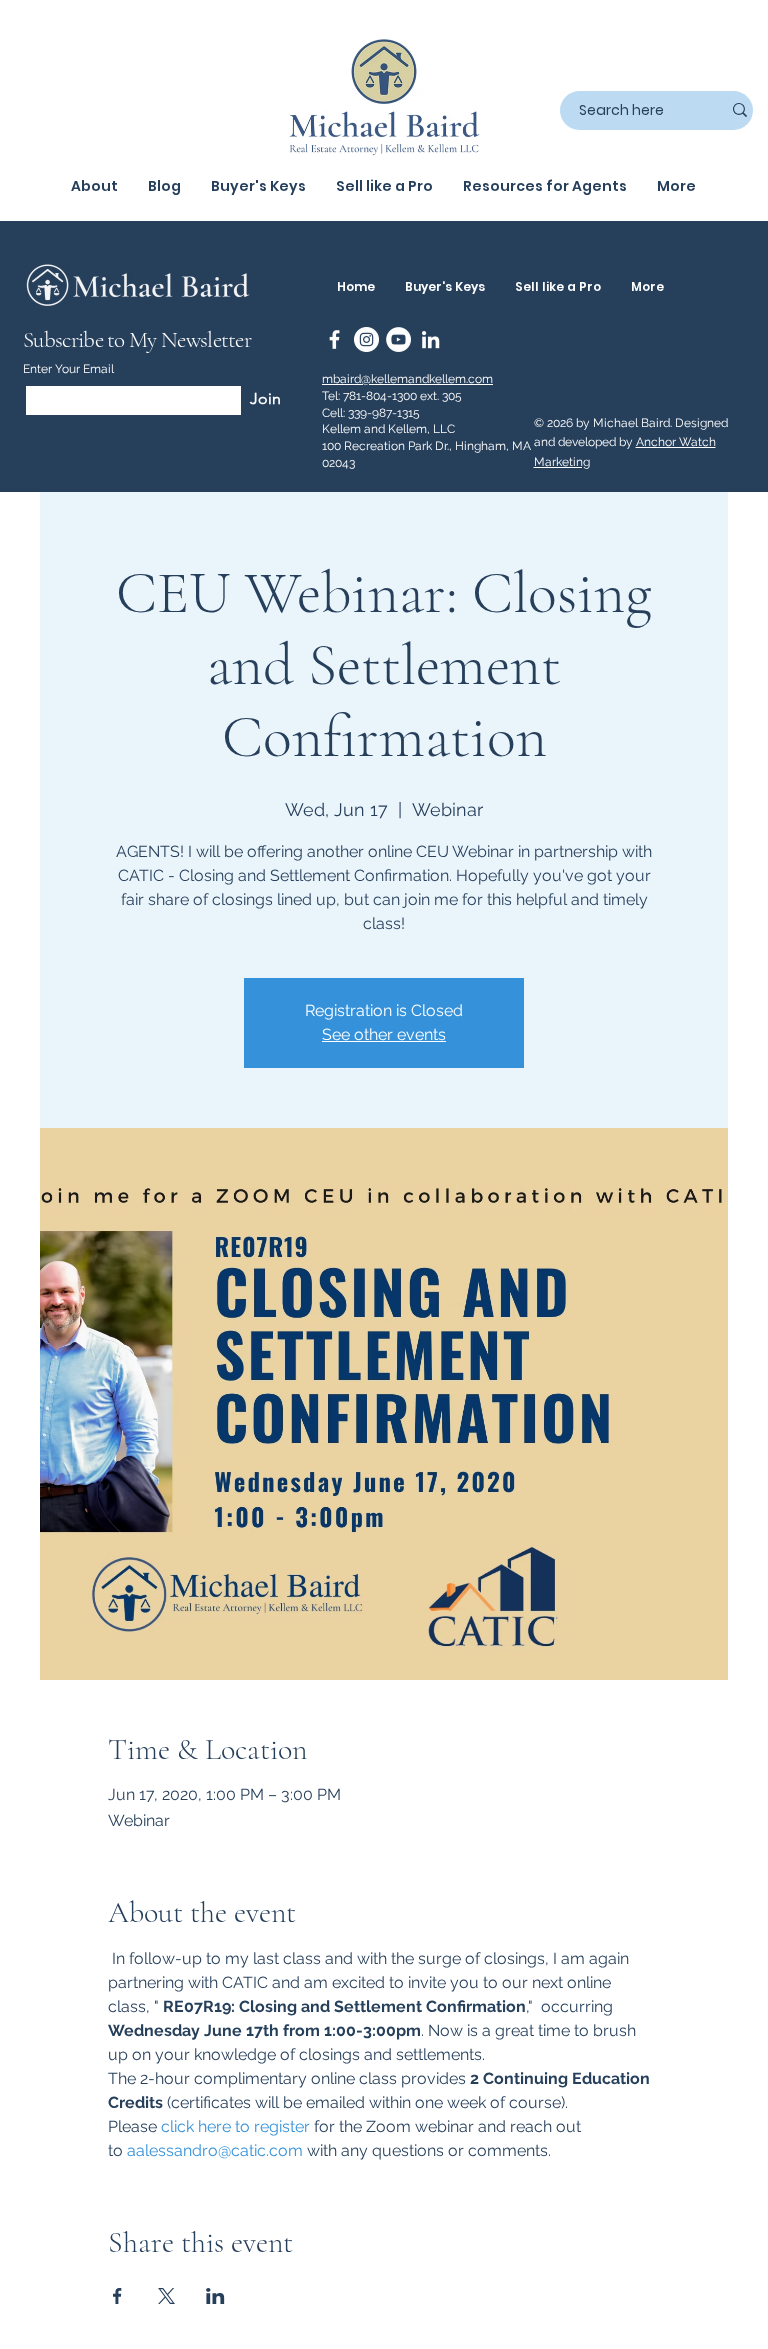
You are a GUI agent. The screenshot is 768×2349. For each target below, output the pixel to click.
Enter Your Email (68, 369)
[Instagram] (366, 339)
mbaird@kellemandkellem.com (407, 379)
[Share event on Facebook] (117, 2296)
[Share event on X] (166, 2296)
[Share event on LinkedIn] (215, 2296)
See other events (384, 1034)
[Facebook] (334, 339)
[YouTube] (398, 339)
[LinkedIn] (430, 339)
